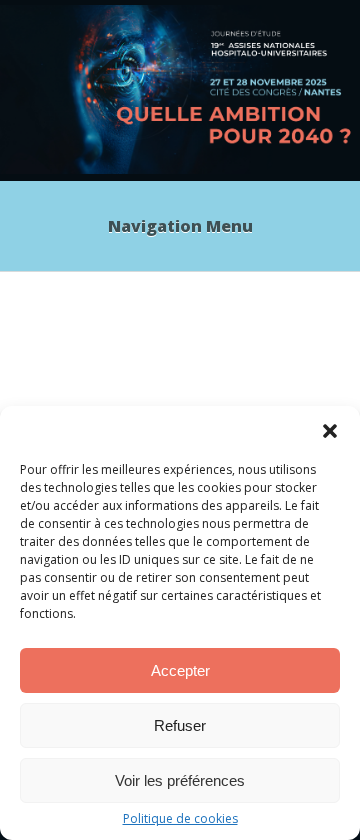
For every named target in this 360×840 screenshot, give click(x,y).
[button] (330, 431)
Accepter (180, 670)
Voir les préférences (180, 780)
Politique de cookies (180, 819)
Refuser (180, 725)
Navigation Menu (180, 226)
